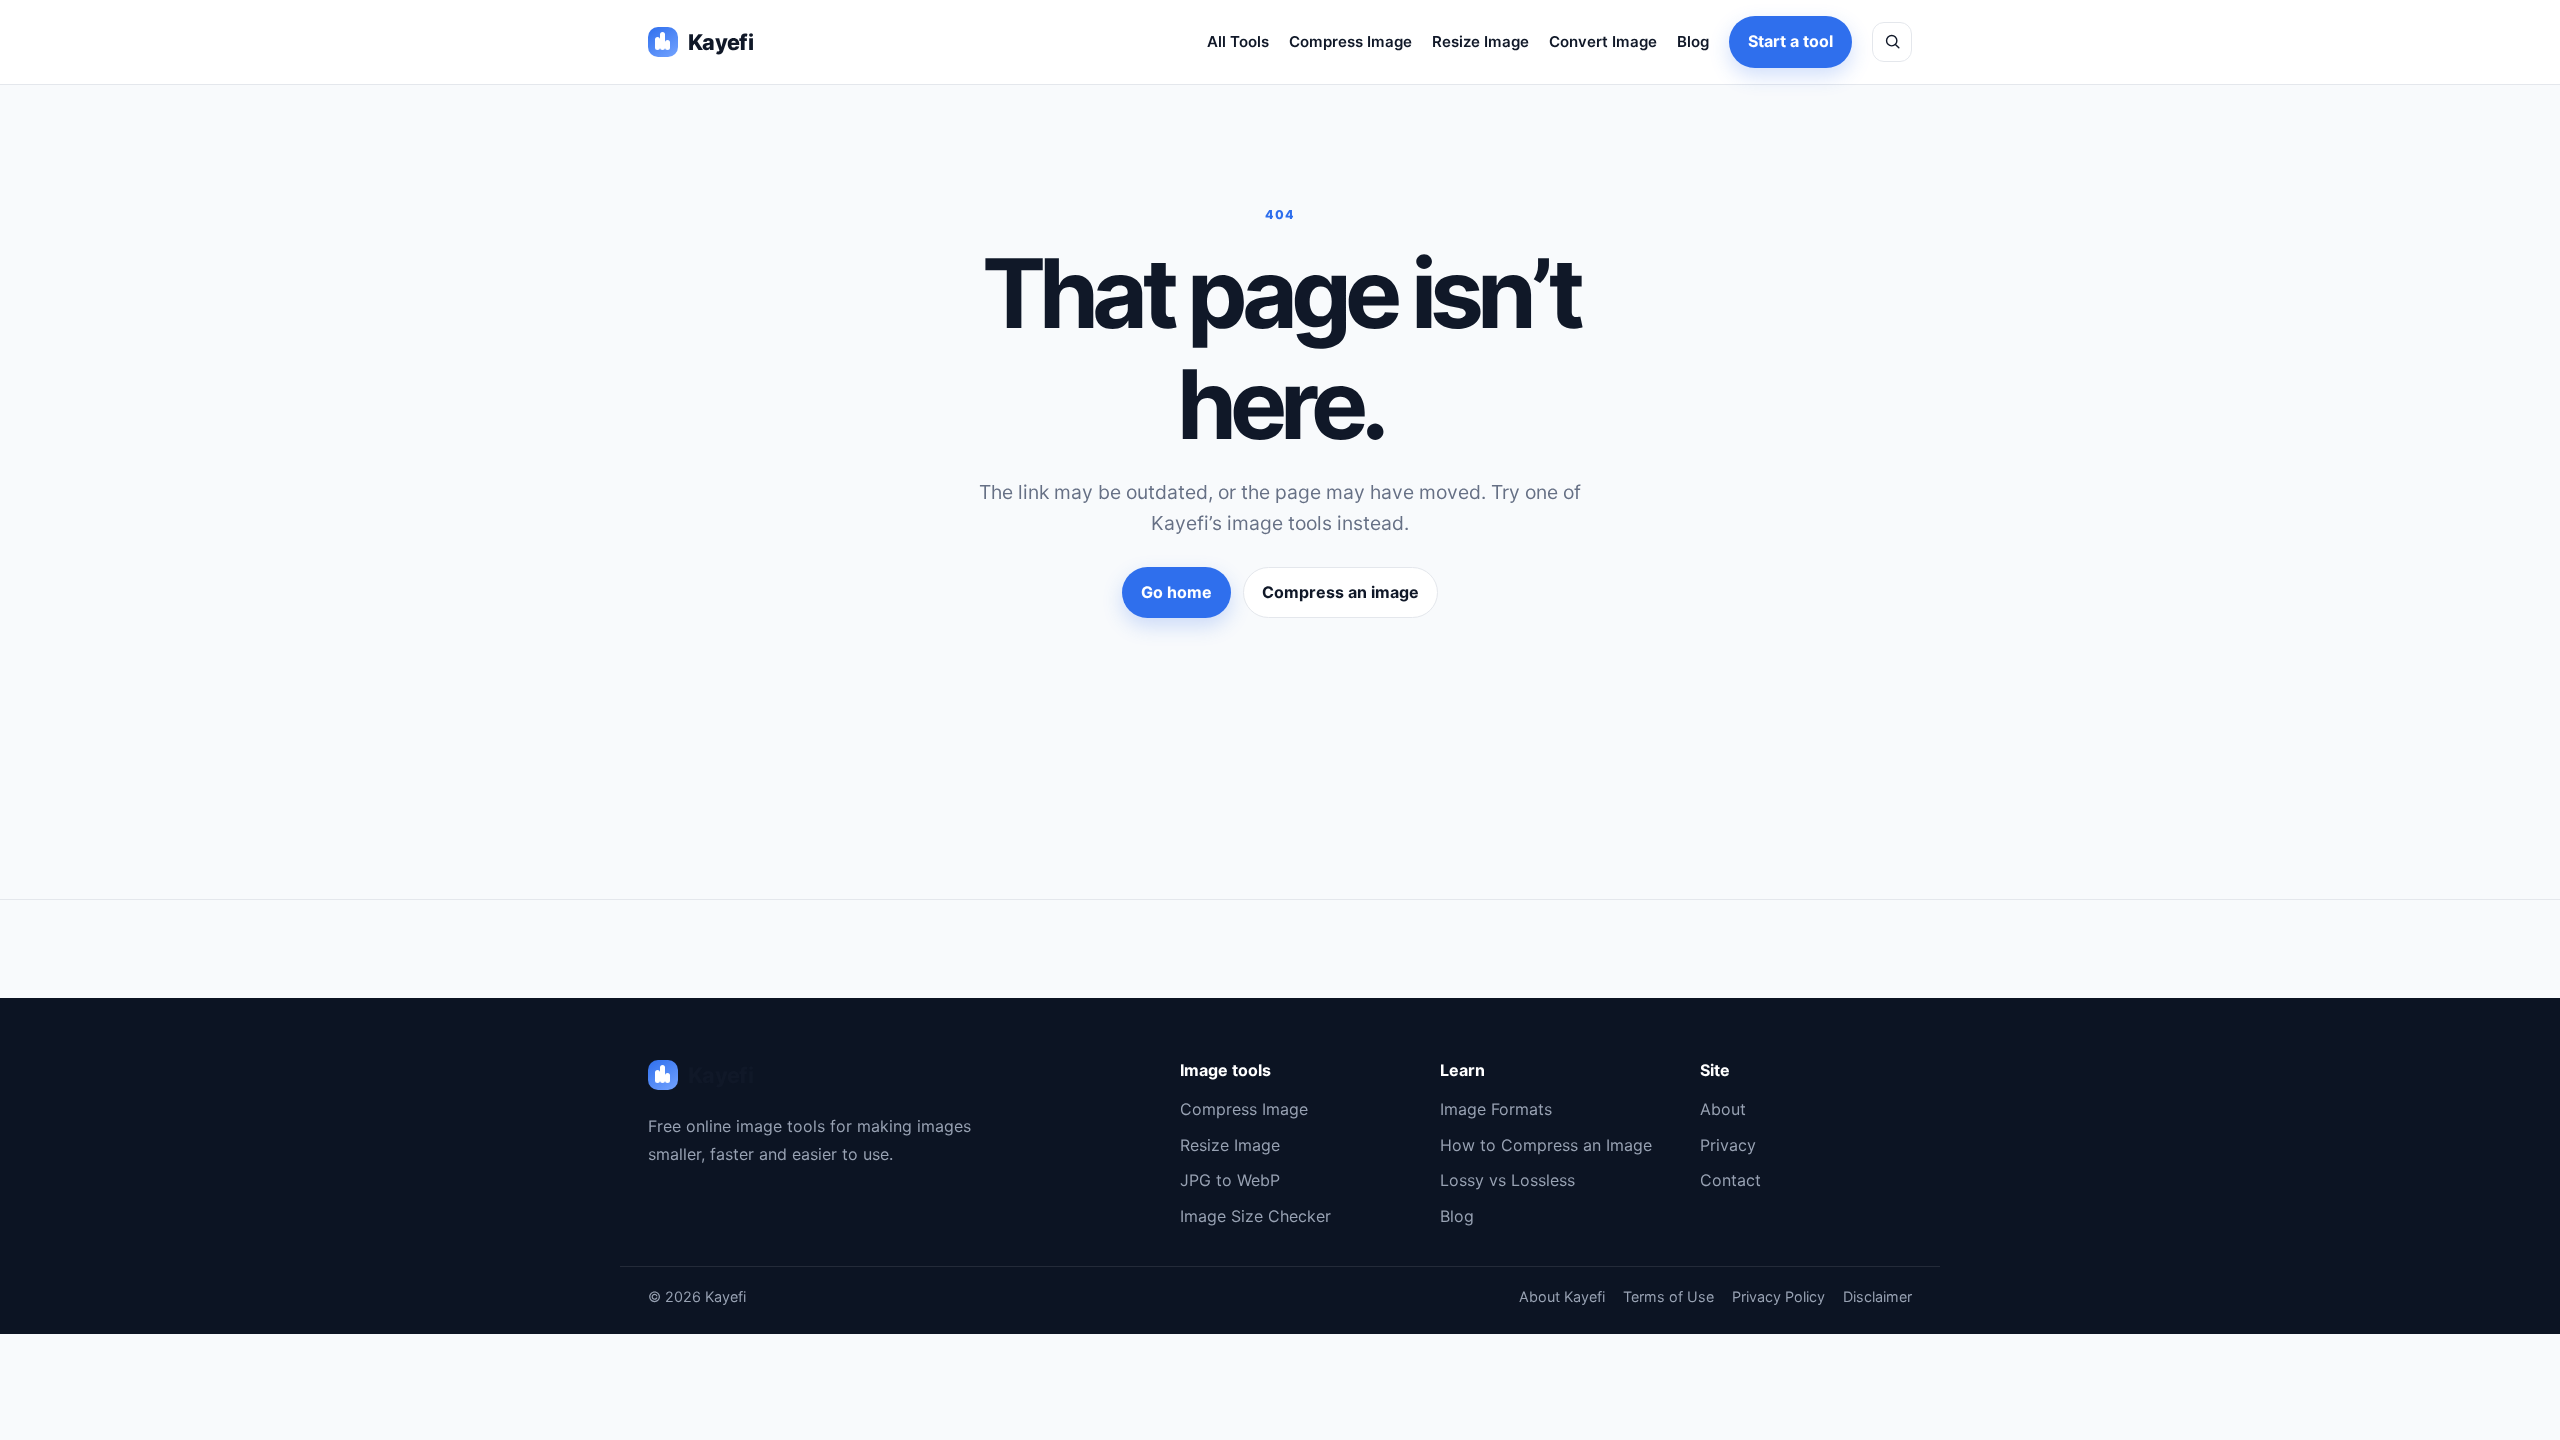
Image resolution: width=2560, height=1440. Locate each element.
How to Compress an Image (1546, 1145)
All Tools (1238, 41)
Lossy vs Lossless (1507, 1180)
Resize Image (1480, 41)
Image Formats (1496, 1109)
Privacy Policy (1778, 1296)
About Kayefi (1562, 1296)
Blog (1693, 41)
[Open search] (1892, 42)
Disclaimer (1877, 1296)
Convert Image (1603, 41)
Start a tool (1790, 41)
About (1723, 1109)
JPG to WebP (1230, 1180)
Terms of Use (1668, 1296)
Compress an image (1340, 592)
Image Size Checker (1255, 1216)
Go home (1176, 592)
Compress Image (1350, 41)
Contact (1730, 1180)
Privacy (1728, 1145)
